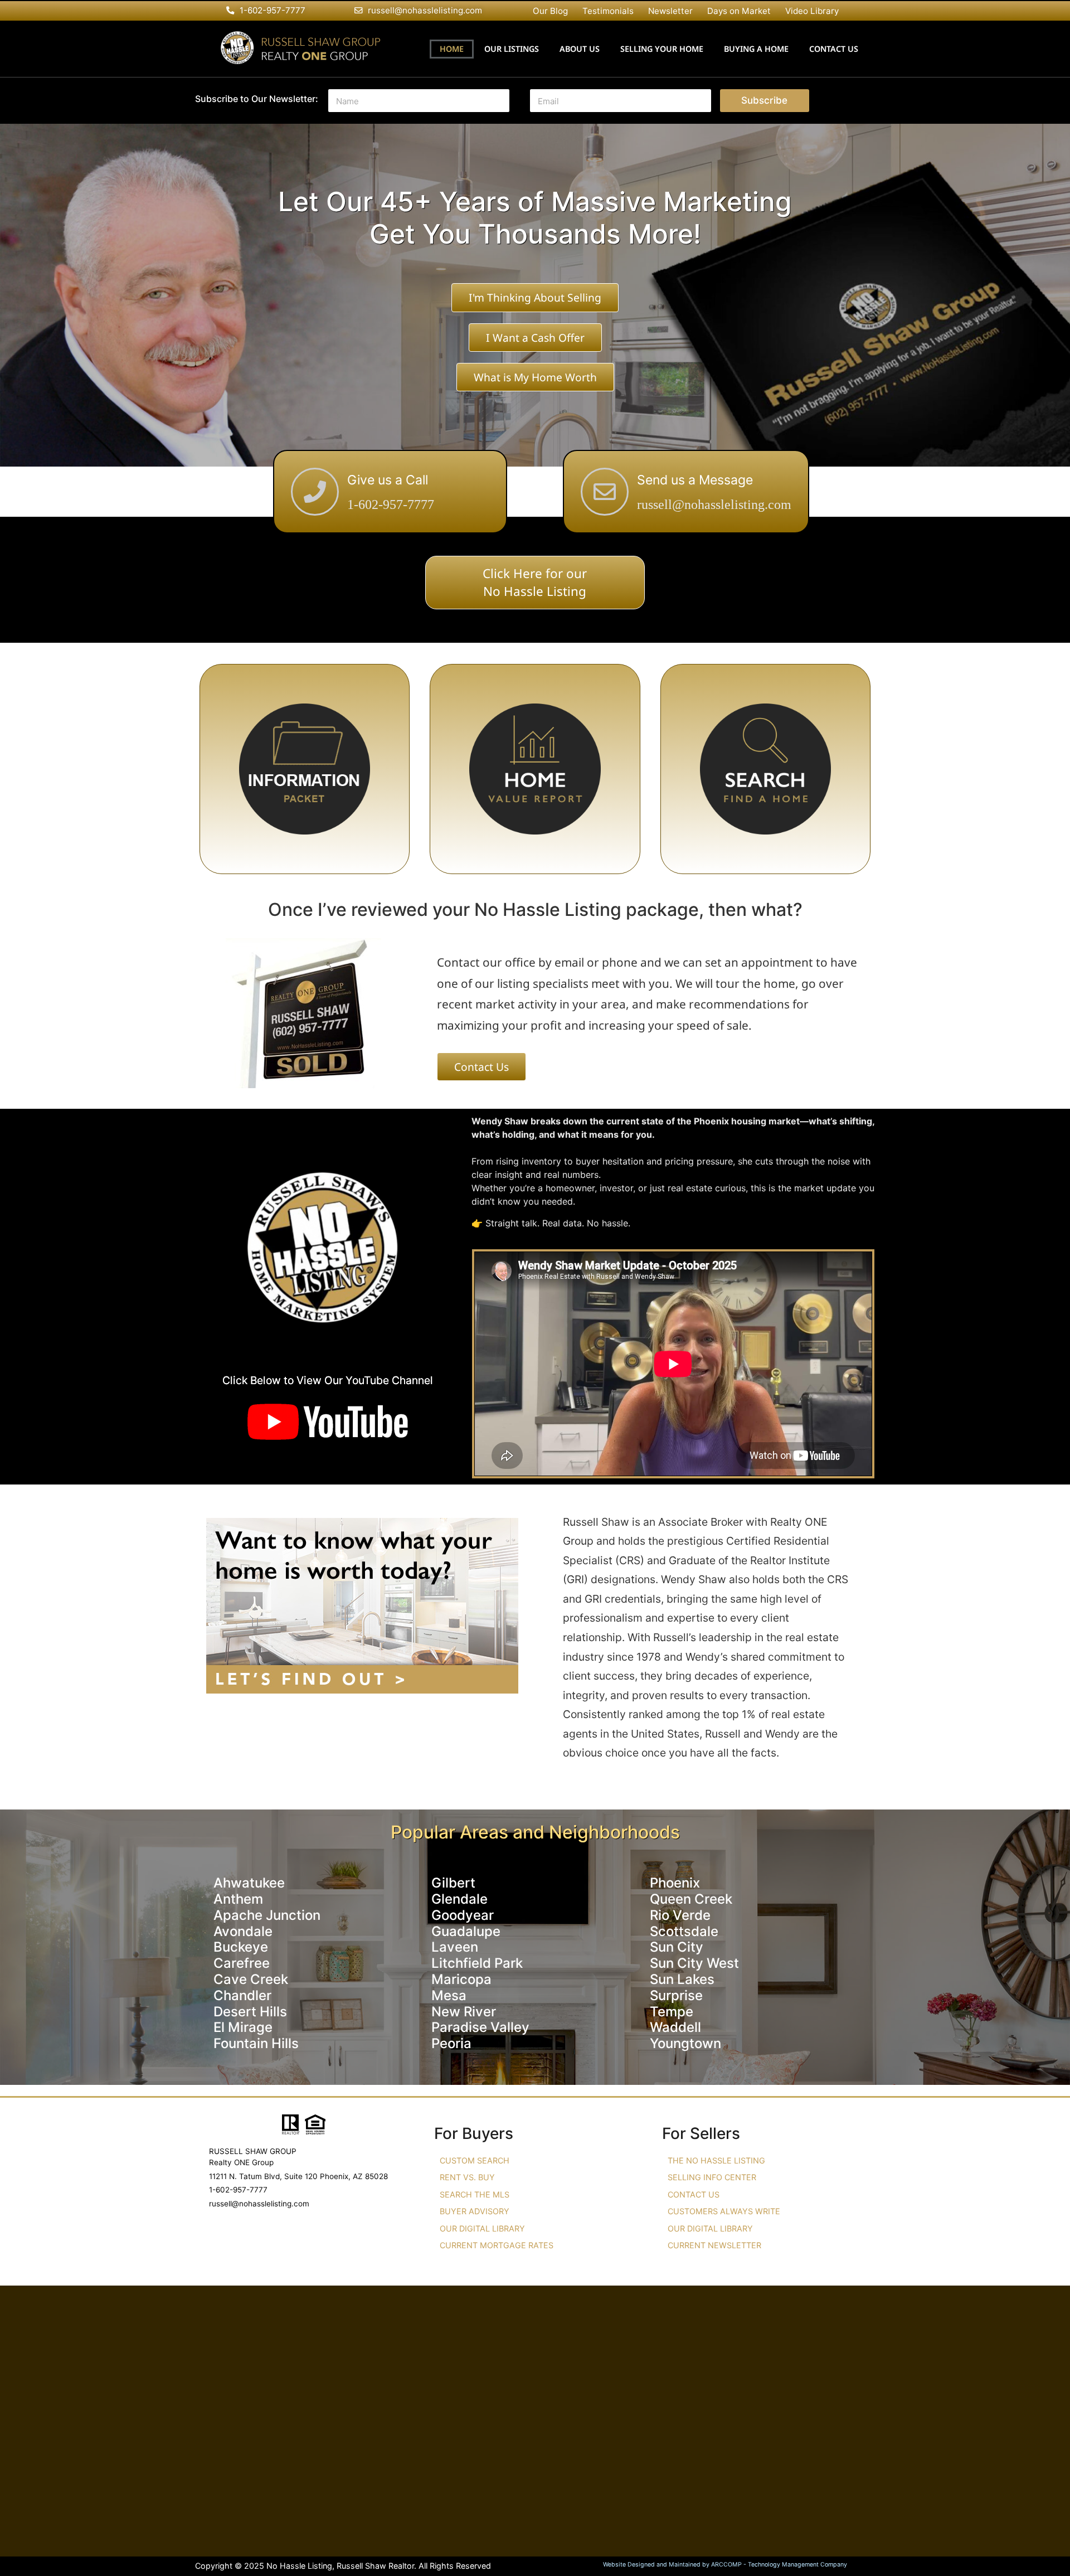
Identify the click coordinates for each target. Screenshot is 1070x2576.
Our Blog (550, 11)
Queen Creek (691, 1899)
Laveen (455, 1947)
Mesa (449, 1995)
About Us (580, 49)
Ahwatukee (249, 1883)
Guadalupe (466, 1931)
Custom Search (475, 2160)
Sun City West (694, 1963)
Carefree (242, 1963)
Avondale (243, 1931)
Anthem (238, 1899)
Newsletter (670, 11)
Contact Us (834, 49)
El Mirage (243, 2027)
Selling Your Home (662, 49)
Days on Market (739, 11)
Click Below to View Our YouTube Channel (328, 1380)
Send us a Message (695, 480)
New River (464, 2012)
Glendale (459, 1899)
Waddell (675, 2027)
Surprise (676, 1995)
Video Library (812, 11)
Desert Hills (250, 2012)
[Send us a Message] (605, 492)
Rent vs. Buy (467, 2177)
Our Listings (512, 49)
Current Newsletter (714, 2245)
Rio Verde (680, 1915)
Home (452, 49)
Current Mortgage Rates (497, 2245)
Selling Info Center (712, 2177)
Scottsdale (684, 1931)
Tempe (672, 2012)
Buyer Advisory (475, 2211)
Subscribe (764, 100)
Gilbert (453, 1883)
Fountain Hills (256, 2043)
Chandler (242, 1995)
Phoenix (675, 1883)
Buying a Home (756, 49)
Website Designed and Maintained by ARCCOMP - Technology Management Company (725, 2565)
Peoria (451, 2043)
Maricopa (461, 1979)
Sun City (677, 1947)
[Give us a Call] (315, 492)
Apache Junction (267, 1915)
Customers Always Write (724, 2211)
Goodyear (463, 1915)
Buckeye (241, 1947)
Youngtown (685, 2043)
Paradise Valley (480, 2027)
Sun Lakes (682, 1979)
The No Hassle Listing (716, 2160)
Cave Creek (251, 1979)
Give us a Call (388, 480)
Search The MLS (475, 2194)
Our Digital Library (482, 2228)
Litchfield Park (477, 1963)
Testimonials (608, 11)
